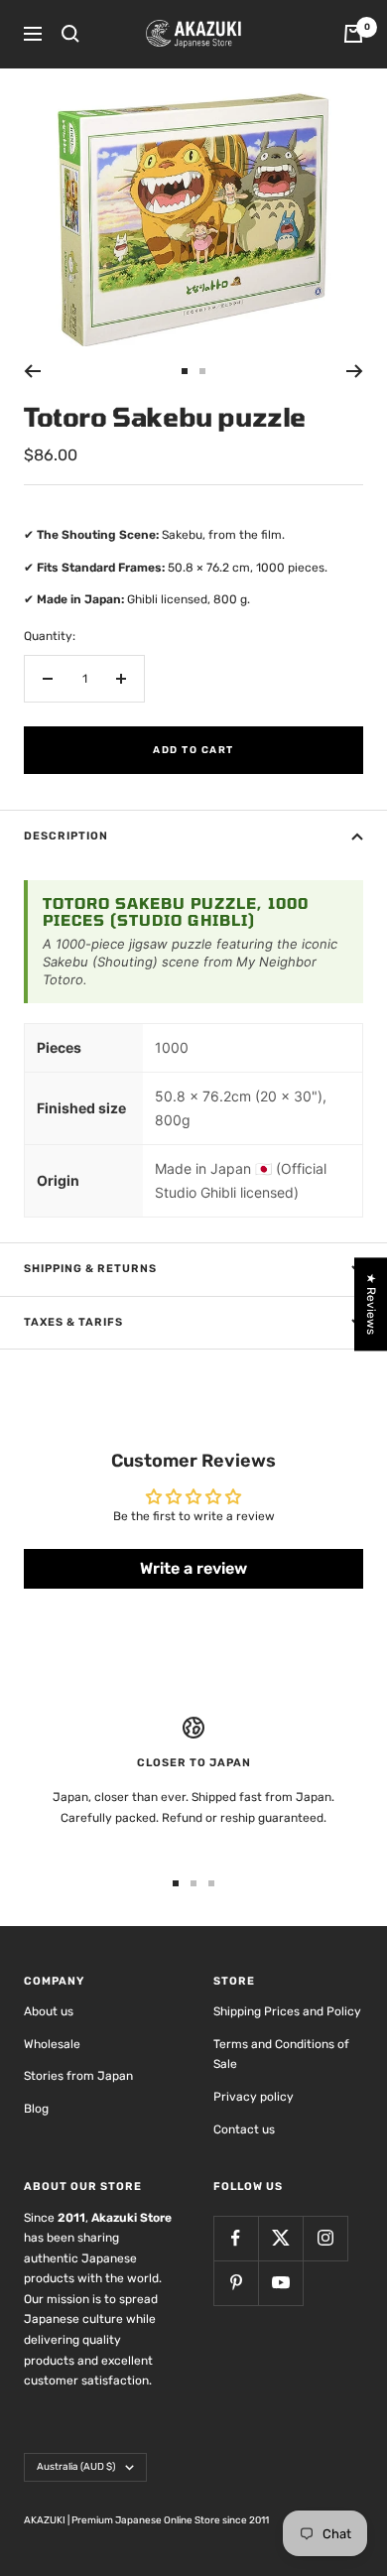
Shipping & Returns (90, 1269)
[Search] (70, 34)
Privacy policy (254, 2097)
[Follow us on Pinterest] (236, 2283)
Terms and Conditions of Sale (281, 2055)
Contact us (244, 2129)
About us (49, 2011)
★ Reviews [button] (371, 1304)
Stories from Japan (78, 2076)
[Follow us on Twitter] (280, 2238)
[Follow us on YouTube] (280, 2283)
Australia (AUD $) (76, 2467)
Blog (36, 2109)
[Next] (355, 371)
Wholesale (52, 2044)
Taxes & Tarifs (73, 1322)
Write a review (193, 1568)
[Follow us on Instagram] (325, 2238)
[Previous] (32, 371)
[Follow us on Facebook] (236, 2238)
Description (66, 836)
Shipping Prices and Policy (287, 2011)
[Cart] (353, 34)
